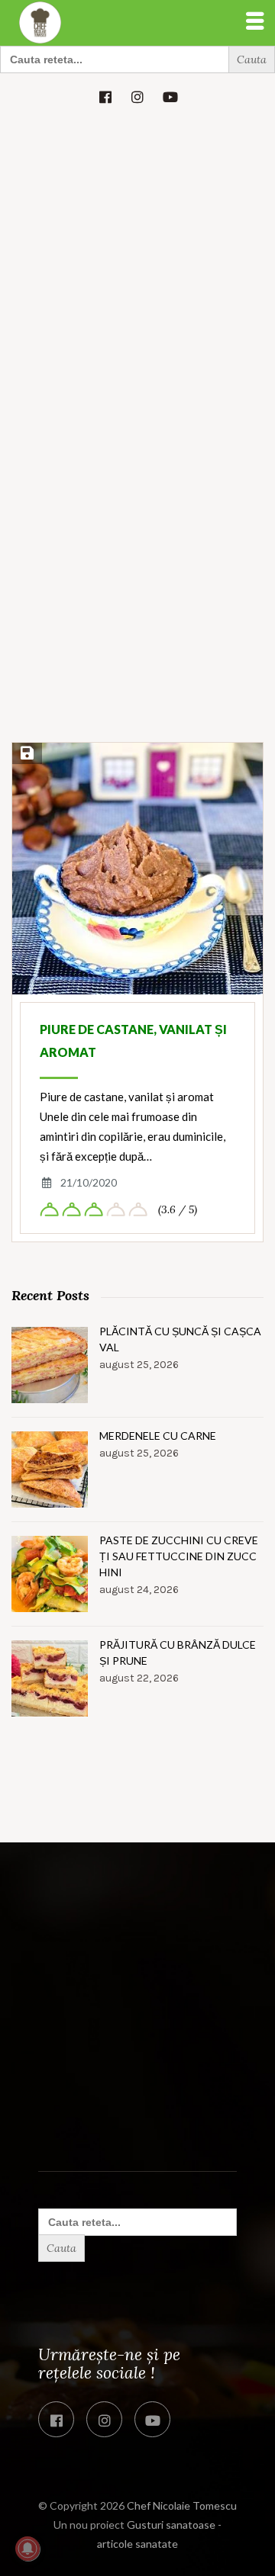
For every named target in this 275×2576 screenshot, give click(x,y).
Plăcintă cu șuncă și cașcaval (180, 1339)
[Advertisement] (137, 265)
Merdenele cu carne (158, 1436)
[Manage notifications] (27, 2549)
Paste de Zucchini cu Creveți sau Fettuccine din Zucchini (179, 1556)
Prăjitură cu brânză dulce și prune (178, 1653)
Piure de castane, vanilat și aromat (133, 1041)
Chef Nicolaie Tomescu (182, 2505)
